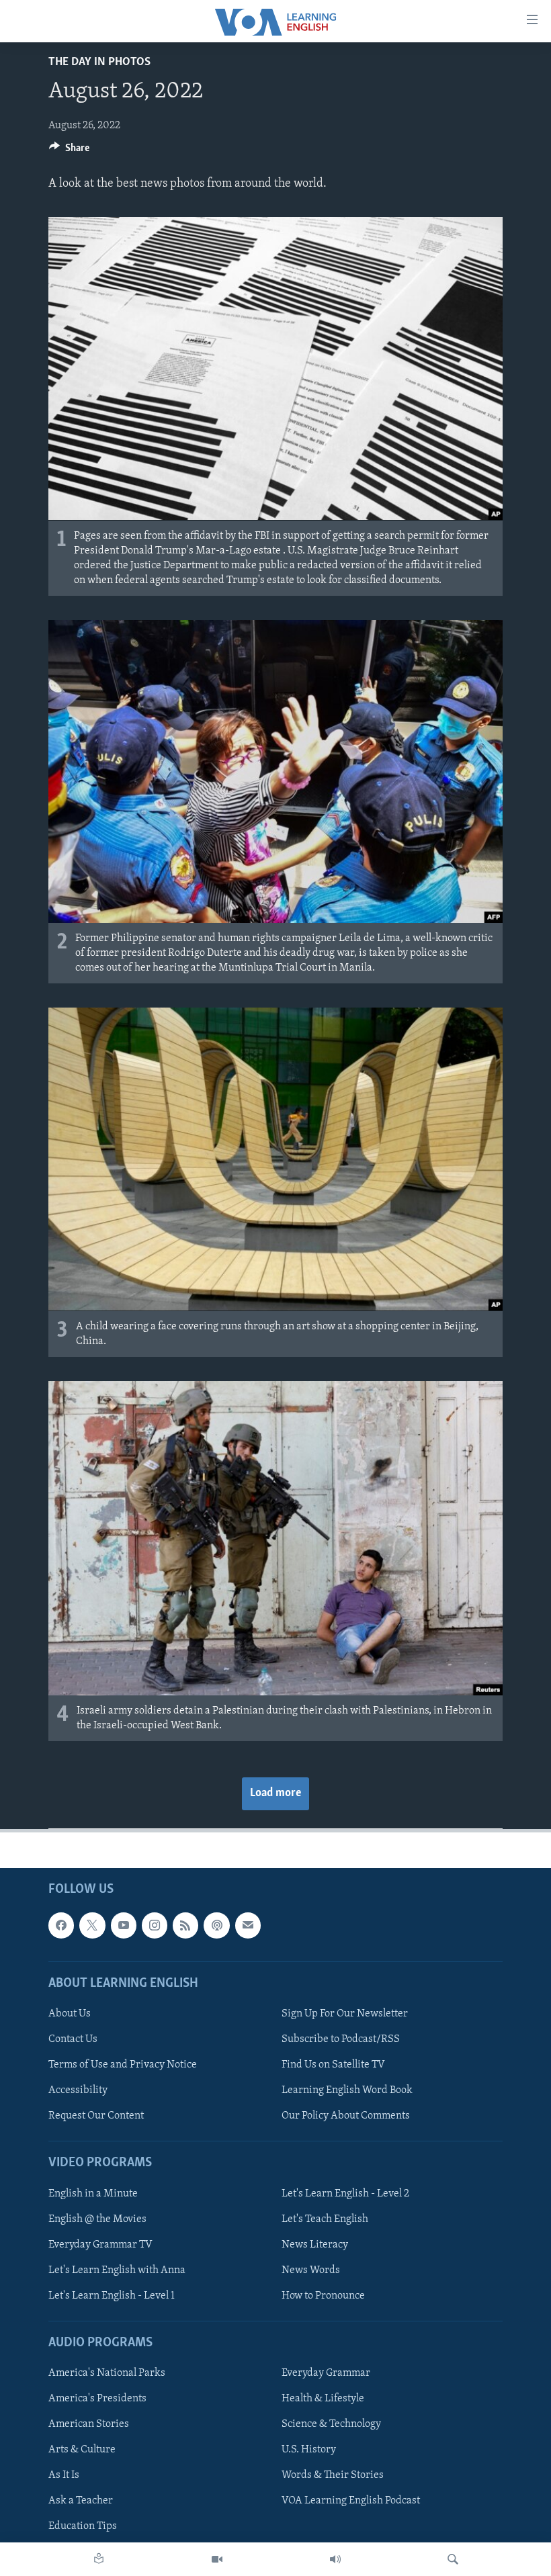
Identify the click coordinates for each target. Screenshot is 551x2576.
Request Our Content (96, 2116)
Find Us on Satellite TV (333, 2065)
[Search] (453, 2559)
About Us (70, 2014)
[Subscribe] (248, 1926)
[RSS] (185, 1926)
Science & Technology (331, 2424)
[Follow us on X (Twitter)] (92, 1926)
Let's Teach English (325, 2219)
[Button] (69, 151)
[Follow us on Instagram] (155, 1926)
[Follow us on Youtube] (124, 1926)
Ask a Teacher (81, 2501)
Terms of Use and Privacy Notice (123, 2065)
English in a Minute (93, 2194)
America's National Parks (107, 2373)
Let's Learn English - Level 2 (345, 2194)
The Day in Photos (99, 62)
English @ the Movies (97, 2219)
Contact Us (73, 2039)
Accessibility (78, 2090)
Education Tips (83, 2527)
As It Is (64, 2476)
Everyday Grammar (326, 2373)
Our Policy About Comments (346, 2116)
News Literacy (315, 2245)
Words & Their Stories (333, 2476)
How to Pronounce (323, 2296)
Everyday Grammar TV (100, 2245)
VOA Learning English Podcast (351, 2501)
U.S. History (309, 2450)
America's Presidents (97, 2399)
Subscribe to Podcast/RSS (341, 2039)
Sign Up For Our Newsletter (345, 2014)
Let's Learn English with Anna (117, 2270)
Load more (275, 1793)
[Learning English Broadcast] (335, 2559)
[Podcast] (216, 1926)
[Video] (217, 2559)
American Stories (89, 2424)
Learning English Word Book (347, 2090)
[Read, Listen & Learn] (99, 2559)
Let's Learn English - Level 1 (112, 2296)
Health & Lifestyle (323, 2399)
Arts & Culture (82, 2450)
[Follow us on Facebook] (61, 1926)
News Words (311, 2270)
